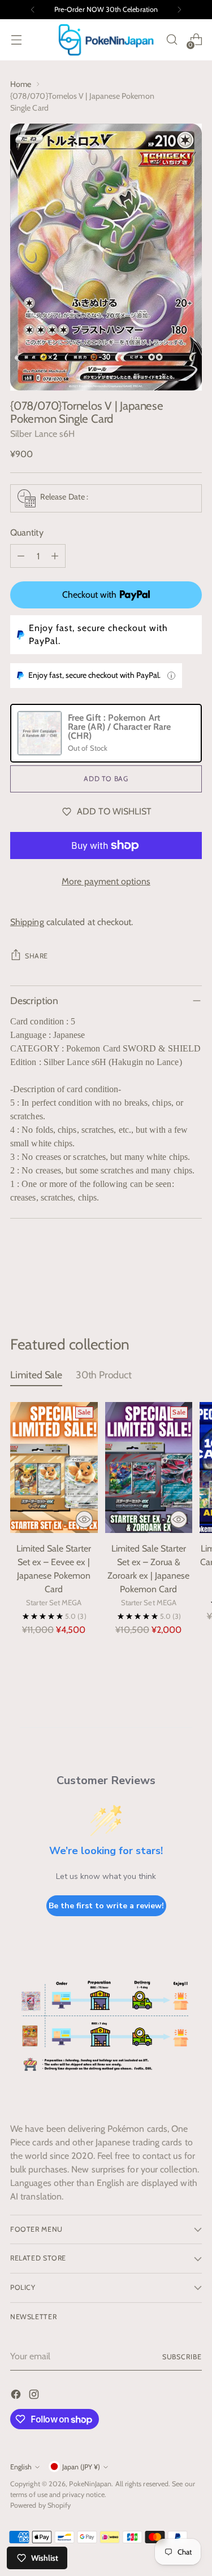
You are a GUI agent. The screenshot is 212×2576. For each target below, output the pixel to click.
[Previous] (33, 10)
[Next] (179, 10)
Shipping (27, 922)
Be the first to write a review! (106, 1906)
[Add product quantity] (55, 556)
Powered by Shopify (40, 2505)
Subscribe (182, 2357)
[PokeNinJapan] (106, 40)
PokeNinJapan (90, 2484)
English (21, 2467)
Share (36, 956)
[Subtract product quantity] (21, 556)
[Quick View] (84, 1519)
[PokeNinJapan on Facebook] (17, 2396)
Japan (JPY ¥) (81, 2467)
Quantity (27, 533)
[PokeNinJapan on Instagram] (35, 2396)
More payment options (106, 881)
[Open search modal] (172, 40)
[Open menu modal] (16, 40)
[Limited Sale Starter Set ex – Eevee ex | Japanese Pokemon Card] (54, 1467)
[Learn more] (171, 676)
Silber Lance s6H (42, 434)
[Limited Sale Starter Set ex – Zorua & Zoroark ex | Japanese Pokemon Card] (149, 1467)
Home (21, 84)
